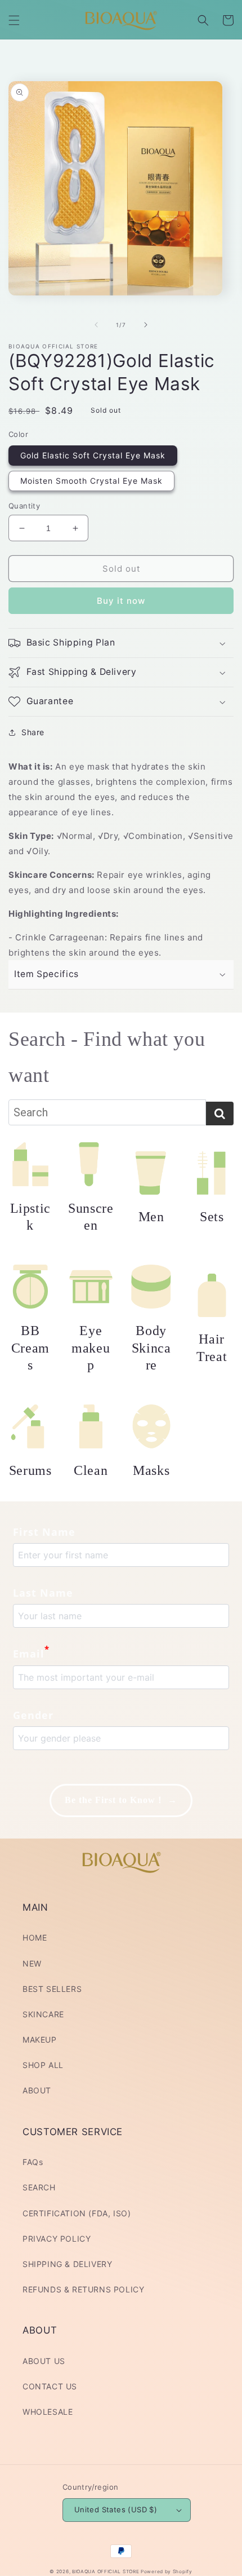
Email (31, 1652)
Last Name (43, 1593)
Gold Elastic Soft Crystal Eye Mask (93, 455)
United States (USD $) (116, 2509)
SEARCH (39, 2187)
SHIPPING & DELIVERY (67, 2264)
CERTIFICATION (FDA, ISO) (77, 2213)
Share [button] (33, 732)
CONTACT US (50, 2386)
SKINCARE (43, 2014)
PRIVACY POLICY (57, 2239)
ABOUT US (44, 2361)
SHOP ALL (43, 2065)
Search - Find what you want (107, 1057)
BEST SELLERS (52, 1989)
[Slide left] (96, 325)
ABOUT (37, 2090)
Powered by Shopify (167, 2571)
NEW (32, 1963)
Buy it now (121, 601)
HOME (35, 1937)
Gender (33, 1715)
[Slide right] (146, 325)
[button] (14, 20)
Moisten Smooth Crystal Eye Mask (91, 481)
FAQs (33, 2162)
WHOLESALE (48, 2412)
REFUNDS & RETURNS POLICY (83, 2289)
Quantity (24, 506)
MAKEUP (40, 2040)
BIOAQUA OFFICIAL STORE (106, 2571)
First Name (44, 1532)
